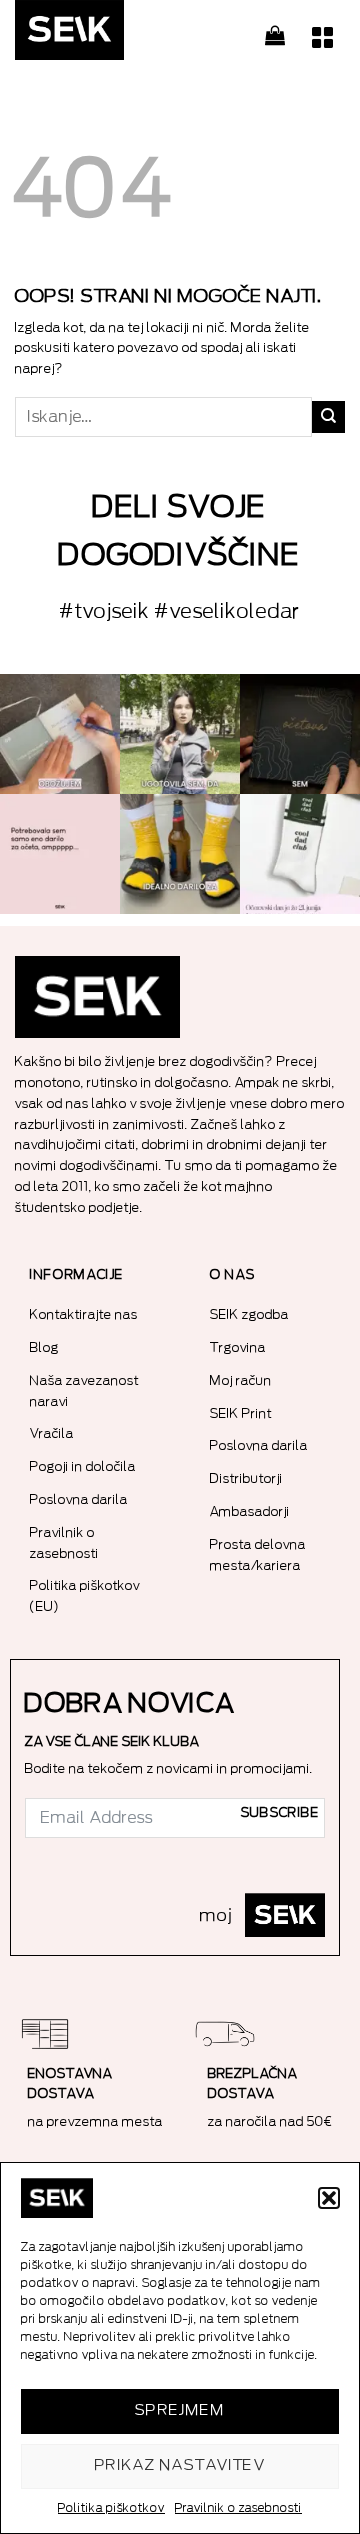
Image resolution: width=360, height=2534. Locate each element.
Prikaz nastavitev (180, 2465)
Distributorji (246, 1478)
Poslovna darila (79, 1499)
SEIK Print (241, 1413)
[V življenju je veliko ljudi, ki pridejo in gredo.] (60, 734)
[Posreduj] (328, 417)
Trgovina (238, 1347)
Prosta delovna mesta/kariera (258, 1555)
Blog (44, 1347)
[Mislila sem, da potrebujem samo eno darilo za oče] (60, 854)
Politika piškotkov (111, 2508)
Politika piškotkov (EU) (85, 1596)
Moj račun (241, 1380)
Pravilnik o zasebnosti (238, 2508)
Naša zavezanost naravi (84, 1391)
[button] (329, 2198)
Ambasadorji (250, 1511)
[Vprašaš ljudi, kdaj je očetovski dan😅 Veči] (180, 734)
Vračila (52, 1433)
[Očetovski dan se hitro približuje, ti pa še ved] (300, 854)
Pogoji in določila (83, 1466)
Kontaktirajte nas (84, 1314)
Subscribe (280, 1813)
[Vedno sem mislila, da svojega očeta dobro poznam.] (300, 734)
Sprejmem (180, 2410)
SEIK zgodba (249, 1314)
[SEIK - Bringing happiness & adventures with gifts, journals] (115, 35)
